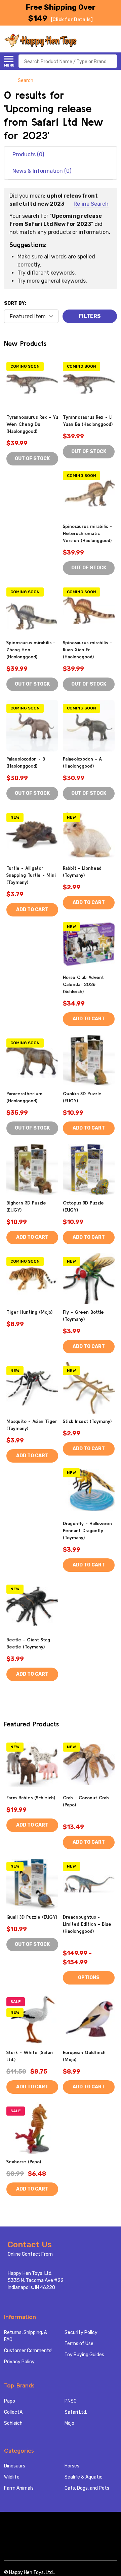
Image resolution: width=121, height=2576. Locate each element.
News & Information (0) (42, 171)
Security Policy (81, 2333)
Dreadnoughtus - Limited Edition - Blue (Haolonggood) (87, 1924)
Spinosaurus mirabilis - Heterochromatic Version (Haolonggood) (87, 533)
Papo (10, 2401)
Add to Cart (32, 910)
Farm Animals (19, 2488)
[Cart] (113, 41)
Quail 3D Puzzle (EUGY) (32, 1917)
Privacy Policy (19, 2362)
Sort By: (15, 303)
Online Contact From (30, 2254)
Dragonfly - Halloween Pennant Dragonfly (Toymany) (87, 1530)
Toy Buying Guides (84, 2355)
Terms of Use (79, 2344)
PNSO (71, 2401)
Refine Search (91, 204)
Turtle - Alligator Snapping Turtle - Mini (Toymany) (31, 875)
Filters (90, 316)
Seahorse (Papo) (24, 2162)
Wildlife (12, 2477)
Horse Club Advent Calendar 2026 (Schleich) (83, 984)
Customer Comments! (28, 2351)
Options (89, 1978)
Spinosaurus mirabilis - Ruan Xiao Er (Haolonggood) (87, 650)
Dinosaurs (15, 2466)
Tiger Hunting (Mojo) (29, 1312)
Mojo (69, 2423)
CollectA (13, 2412)
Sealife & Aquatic (84, 2477)
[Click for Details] (72, 20)
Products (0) (28, 154)
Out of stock (32, 459)
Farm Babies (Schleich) (31, 1798)
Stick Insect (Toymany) (87, 1421)
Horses (72, 2466)
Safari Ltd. (76, 2412)
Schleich (13, 2423)
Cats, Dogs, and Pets (87, 2488)
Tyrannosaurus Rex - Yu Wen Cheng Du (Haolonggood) (32, 424)
